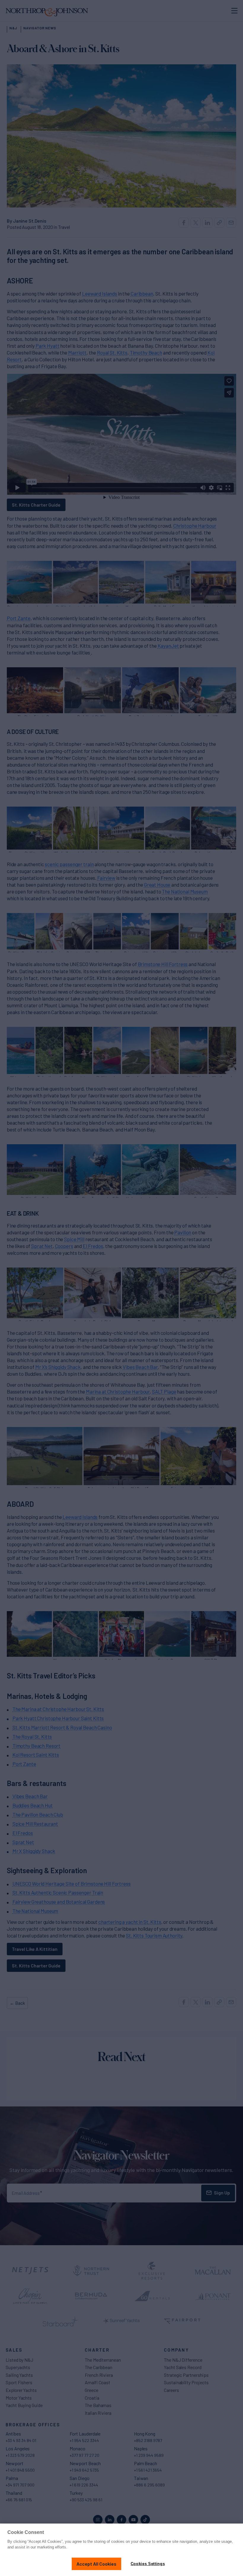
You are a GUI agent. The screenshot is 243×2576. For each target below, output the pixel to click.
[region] (121, 2550)
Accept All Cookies (96, 2564)
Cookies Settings (148, 2564)
